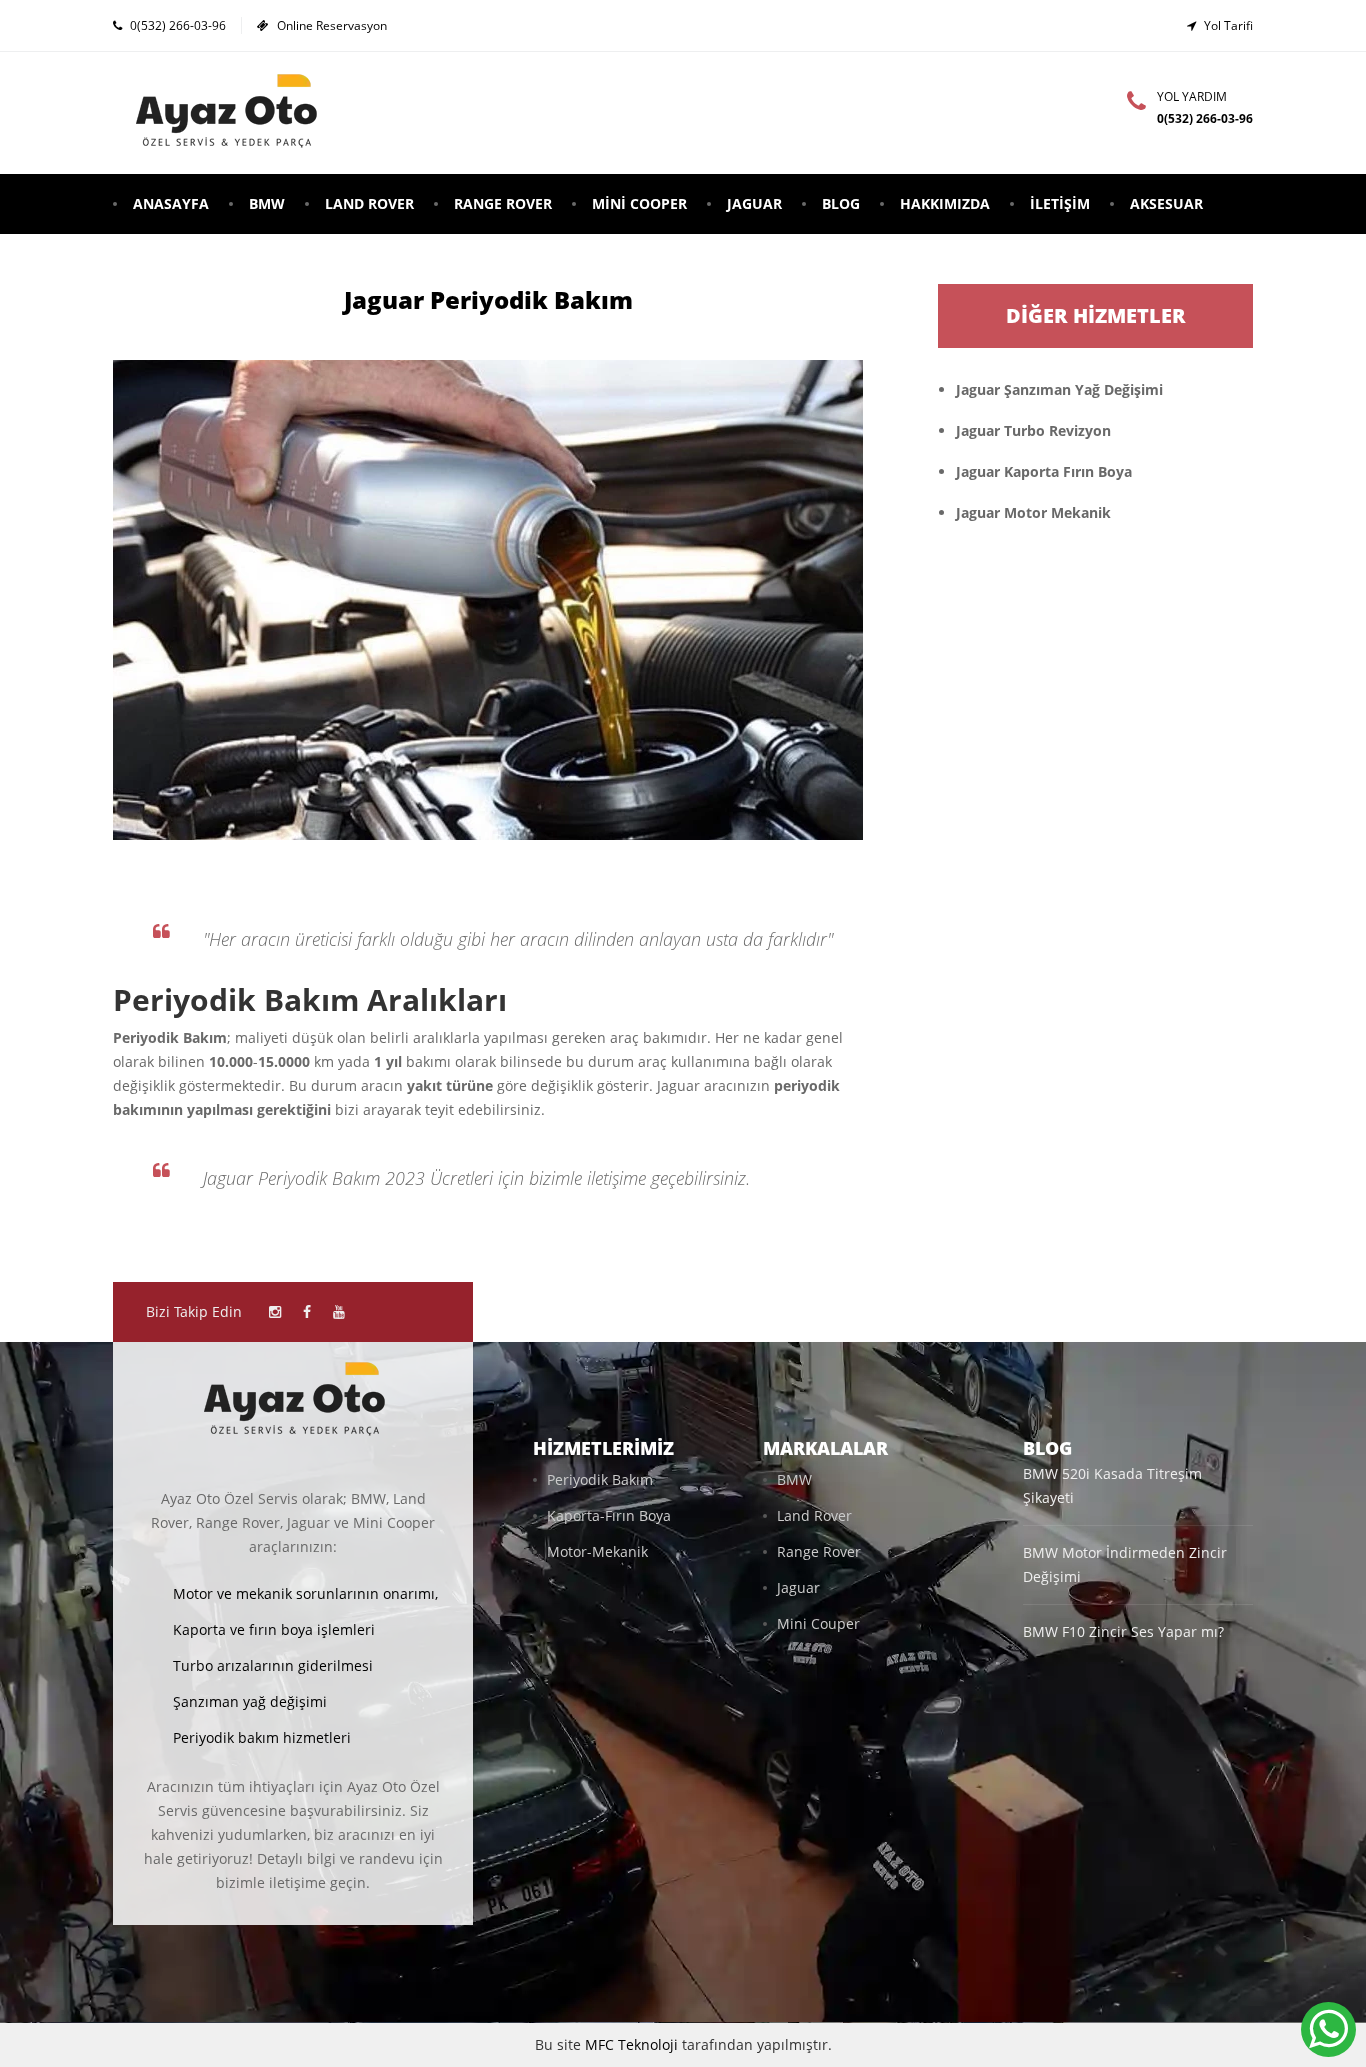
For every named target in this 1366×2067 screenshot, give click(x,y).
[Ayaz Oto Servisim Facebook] (307, 1312)
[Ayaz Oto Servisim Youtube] (339, 1312)
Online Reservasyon (332, 25)
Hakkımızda (945, 203)
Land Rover (369, 203)
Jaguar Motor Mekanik (1033, 512)
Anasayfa (171, 203)
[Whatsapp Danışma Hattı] (1328, 2029)
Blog (841, 203)
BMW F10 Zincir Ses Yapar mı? (1123, 1631)
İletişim (1060, 203)
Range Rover (503, 203)
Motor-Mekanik (597, 1551)
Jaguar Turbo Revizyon (1033, 430)
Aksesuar (1166, 203)
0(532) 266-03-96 (178, 25)
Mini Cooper (639, 203)
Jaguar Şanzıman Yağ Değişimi (1059, 389)
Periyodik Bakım (600, 1479)
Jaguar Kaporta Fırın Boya (1044, 471)
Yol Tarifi (1228, 25)
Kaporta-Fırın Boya (609, 1515)
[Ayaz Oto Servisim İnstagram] (275, 1312)
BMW (267, 203)
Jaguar (754, 203)
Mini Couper (818, 1623)
